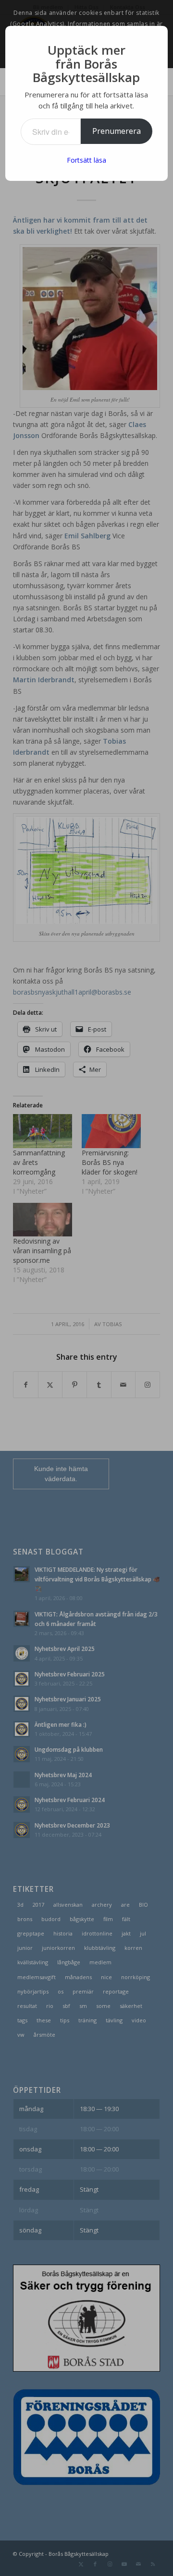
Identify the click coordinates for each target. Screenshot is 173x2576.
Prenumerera (117, 131)
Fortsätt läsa (86, 160)
